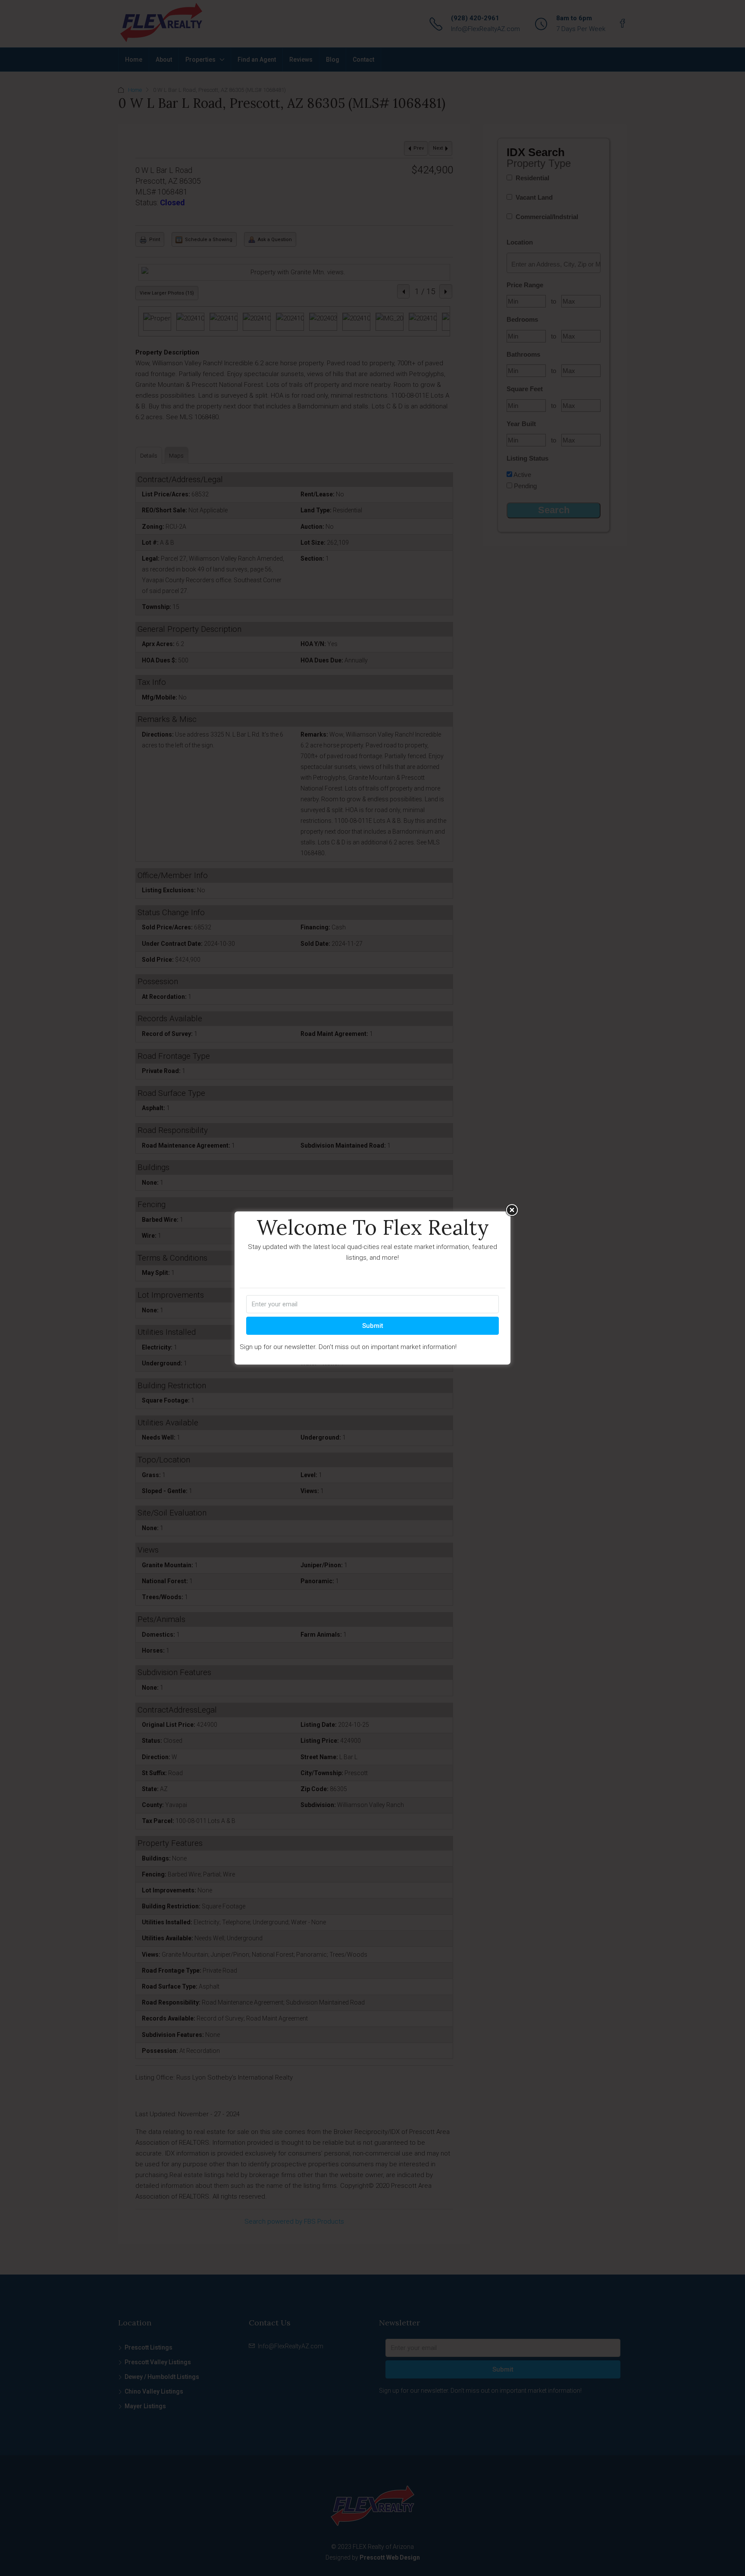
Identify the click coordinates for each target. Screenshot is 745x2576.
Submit (373, 1326)
